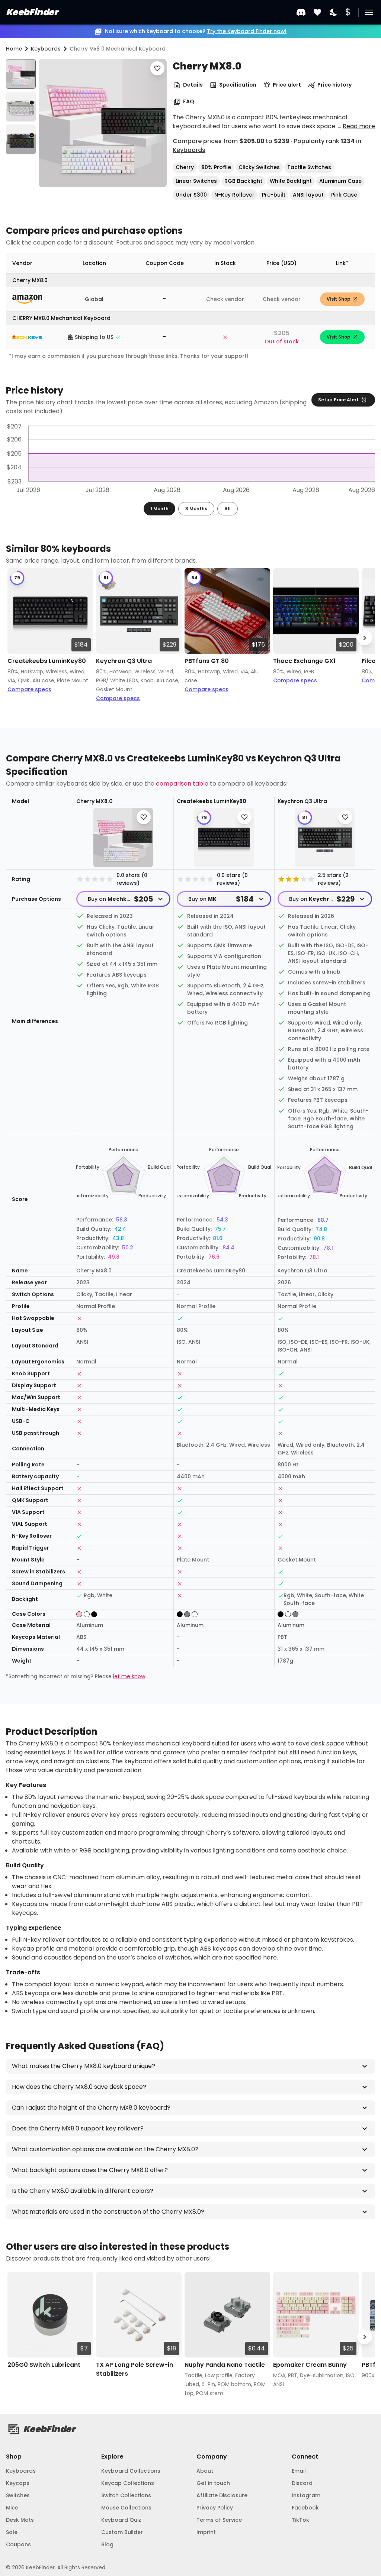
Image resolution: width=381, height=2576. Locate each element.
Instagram (306, 2495)
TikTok (300, 2520)
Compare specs (29, 689)
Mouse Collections (126, 2508)
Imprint (206, 2532)
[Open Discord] (301, 12)
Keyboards (189, 150)
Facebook (305, 2508)
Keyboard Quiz (121, 2520)
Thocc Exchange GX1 (304, 661)
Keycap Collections (128, 2483)
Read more (359, 126)
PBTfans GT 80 (207, 661)
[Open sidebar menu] (369, 12)
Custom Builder (122, 2532)
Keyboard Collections (131, 2471)
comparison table (182, 784)
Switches (18, 2495)
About (205, 2471)
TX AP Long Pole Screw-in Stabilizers (135, 2369)
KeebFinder (32, 12)
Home (14, 49)
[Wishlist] (317, 12)
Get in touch (213, 2483)
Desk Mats (20, 2520)
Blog (107, 2544)
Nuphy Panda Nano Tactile (225, 2365)
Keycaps (18, 2483)
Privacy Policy (215, 2508)
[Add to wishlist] (157, 68)
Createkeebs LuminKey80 (47, 661)
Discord (302, 2483)
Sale (12, 2532)
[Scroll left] (16, 638)
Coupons (18, 2544)
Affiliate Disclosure (222, 2495)
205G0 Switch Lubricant (44, 2365)
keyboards (46, 49)
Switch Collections (126, 2495)
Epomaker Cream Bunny (310, 2365)
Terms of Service (219, 2520)
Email (299, 2471)
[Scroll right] (365, 638)
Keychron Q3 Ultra (124, 661)
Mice (12, 2508)
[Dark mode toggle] (334, 12)
